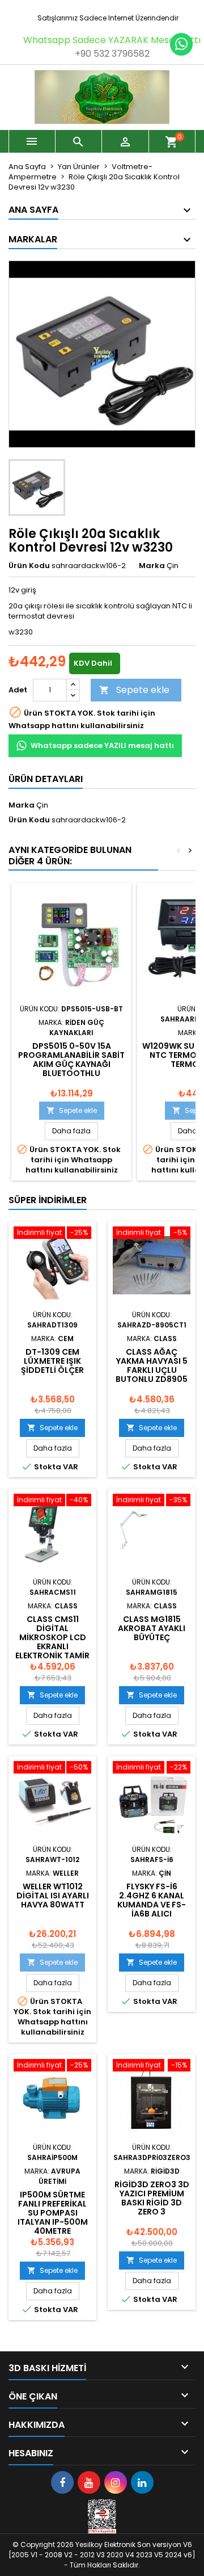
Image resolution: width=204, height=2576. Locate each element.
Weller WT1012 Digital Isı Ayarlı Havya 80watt (53, 1896)
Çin (42, 805)
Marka (152, 566)
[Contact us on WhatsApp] (181, 44)
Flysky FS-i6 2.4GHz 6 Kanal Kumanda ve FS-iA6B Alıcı (152, 1900)
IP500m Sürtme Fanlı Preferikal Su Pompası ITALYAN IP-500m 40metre (53, 2213)
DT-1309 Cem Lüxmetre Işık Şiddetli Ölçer (52, 1361)
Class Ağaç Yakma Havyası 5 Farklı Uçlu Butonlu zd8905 (152, 1365)
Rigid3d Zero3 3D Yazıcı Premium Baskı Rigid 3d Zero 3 (152, 2198)
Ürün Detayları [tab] (46, 779)
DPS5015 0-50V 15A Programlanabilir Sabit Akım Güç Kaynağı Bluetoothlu (71, 1060)
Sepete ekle (134, 690)
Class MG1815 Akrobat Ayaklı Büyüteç (152, 1628)
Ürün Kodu (29, 566)
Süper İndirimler (48, 1200)
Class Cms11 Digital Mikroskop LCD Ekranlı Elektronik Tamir (52, 1637)
